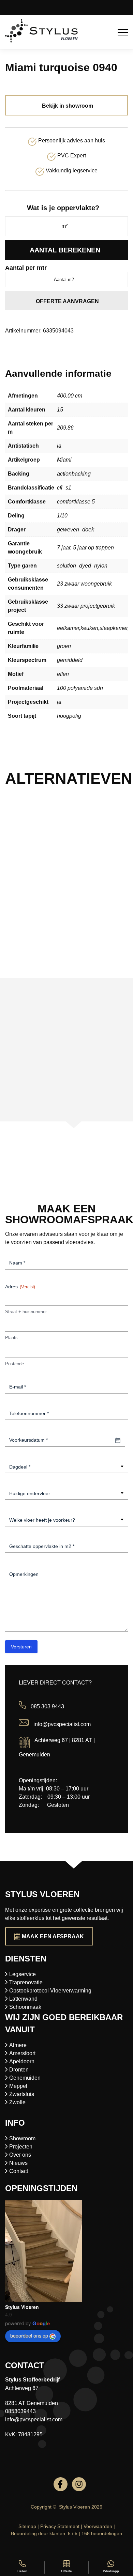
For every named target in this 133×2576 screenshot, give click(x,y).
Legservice (23, 1974)
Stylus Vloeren (22, 2307)
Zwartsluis (22, 2094)
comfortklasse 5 (76, 502)
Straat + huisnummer (26, 1312)
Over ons (20, 2155)
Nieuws (18, 2163)
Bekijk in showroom (68, 106)
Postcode (14, 1364)
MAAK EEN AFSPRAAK (53, 1936)
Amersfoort (22, 2053)
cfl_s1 (64, 488)
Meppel (18, 2086)
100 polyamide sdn (80, 688)
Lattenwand (23, 1999)
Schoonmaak (25, 2007)
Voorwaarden (98, 2526)
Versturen (21, 1647)
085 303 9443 (47, 1707)
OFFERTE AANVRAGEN (67, 301)
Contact (19, 2171)
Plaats (11, 1338)
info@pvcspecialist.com (62, 1724)
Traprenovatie (26, 1982)
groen (64, 646)
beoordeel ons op (29, 2336)
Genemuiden (25, 2078)
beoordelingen (102, 2533)
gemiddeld (70, 660)
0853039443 (20, 2411)
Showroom (22, 2138)
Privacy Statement (60, 2526)
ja (59, 446)
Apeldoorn (22, 2061)
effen (63, 674)
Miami (64, 460)
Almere (18, 2045)
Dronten (19, 2070)
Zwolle (17, 2102)
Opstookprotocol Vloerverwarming (50, 1991)
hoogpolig (69, 716)
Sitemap (27, 2526)
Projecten (21, 2147)
